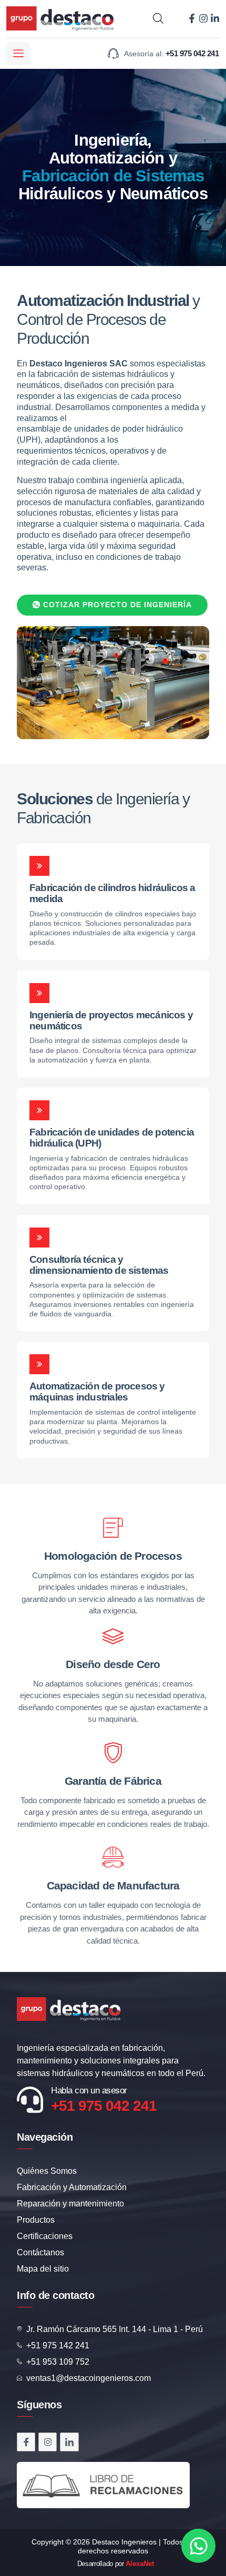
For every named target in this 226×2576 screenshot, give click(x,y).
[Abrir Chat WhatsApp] (198, 2546)
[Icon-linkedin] (69, 2442)
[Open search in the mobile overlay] (158, 18)
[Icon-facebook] (26, 2442)
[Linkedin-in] (215, 18)
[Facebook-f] (192, 18)
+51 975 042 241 (104, 2106)
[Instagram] (203, 18)
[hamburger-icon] (18, 53)
